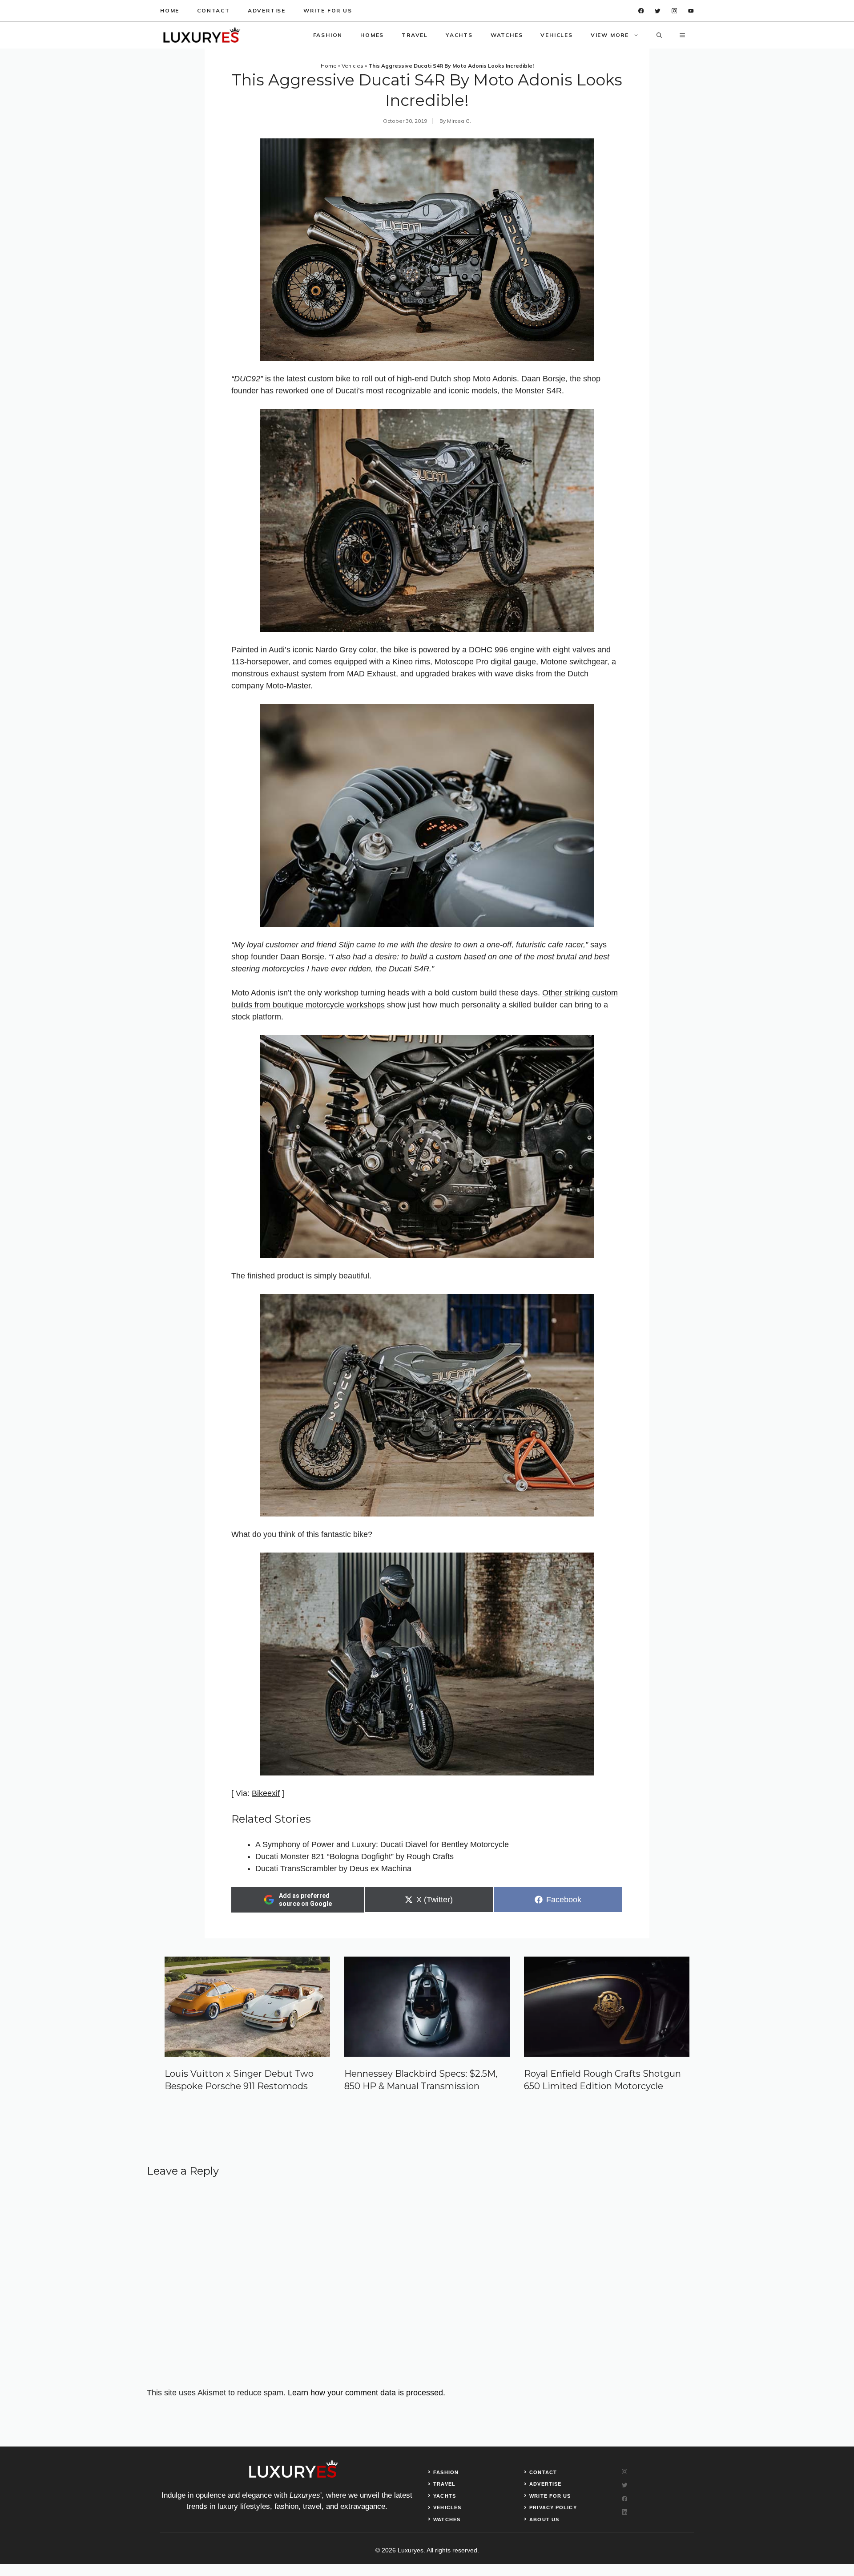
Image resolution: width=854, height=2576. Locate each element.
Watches (507, 35)
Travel (415, 35)
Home (170, 10)
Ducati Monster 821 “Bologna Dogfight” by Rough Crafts (354, 1856)
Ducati (347, 391)
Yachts (459, 35)
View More (610, 35)
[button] (659, 35)
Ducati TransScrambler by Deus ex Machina (333, 1868)
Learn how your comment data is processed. (367, 2393)
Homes (372, 35)
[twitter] (658, 11)
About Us (544, 2519)
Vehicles (556, 35)
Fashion (328, 35)
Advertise (267, 10)
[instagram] (675, 11)
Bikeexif (266, 1793)
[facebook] (641, 11)
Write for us (328, 10)
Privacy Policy (553, 2507)
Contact (213, 10)
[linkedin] (691, 11)
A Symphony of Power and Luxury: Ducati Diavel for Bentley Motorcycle (382, 1844)
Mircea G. (459, 121)
